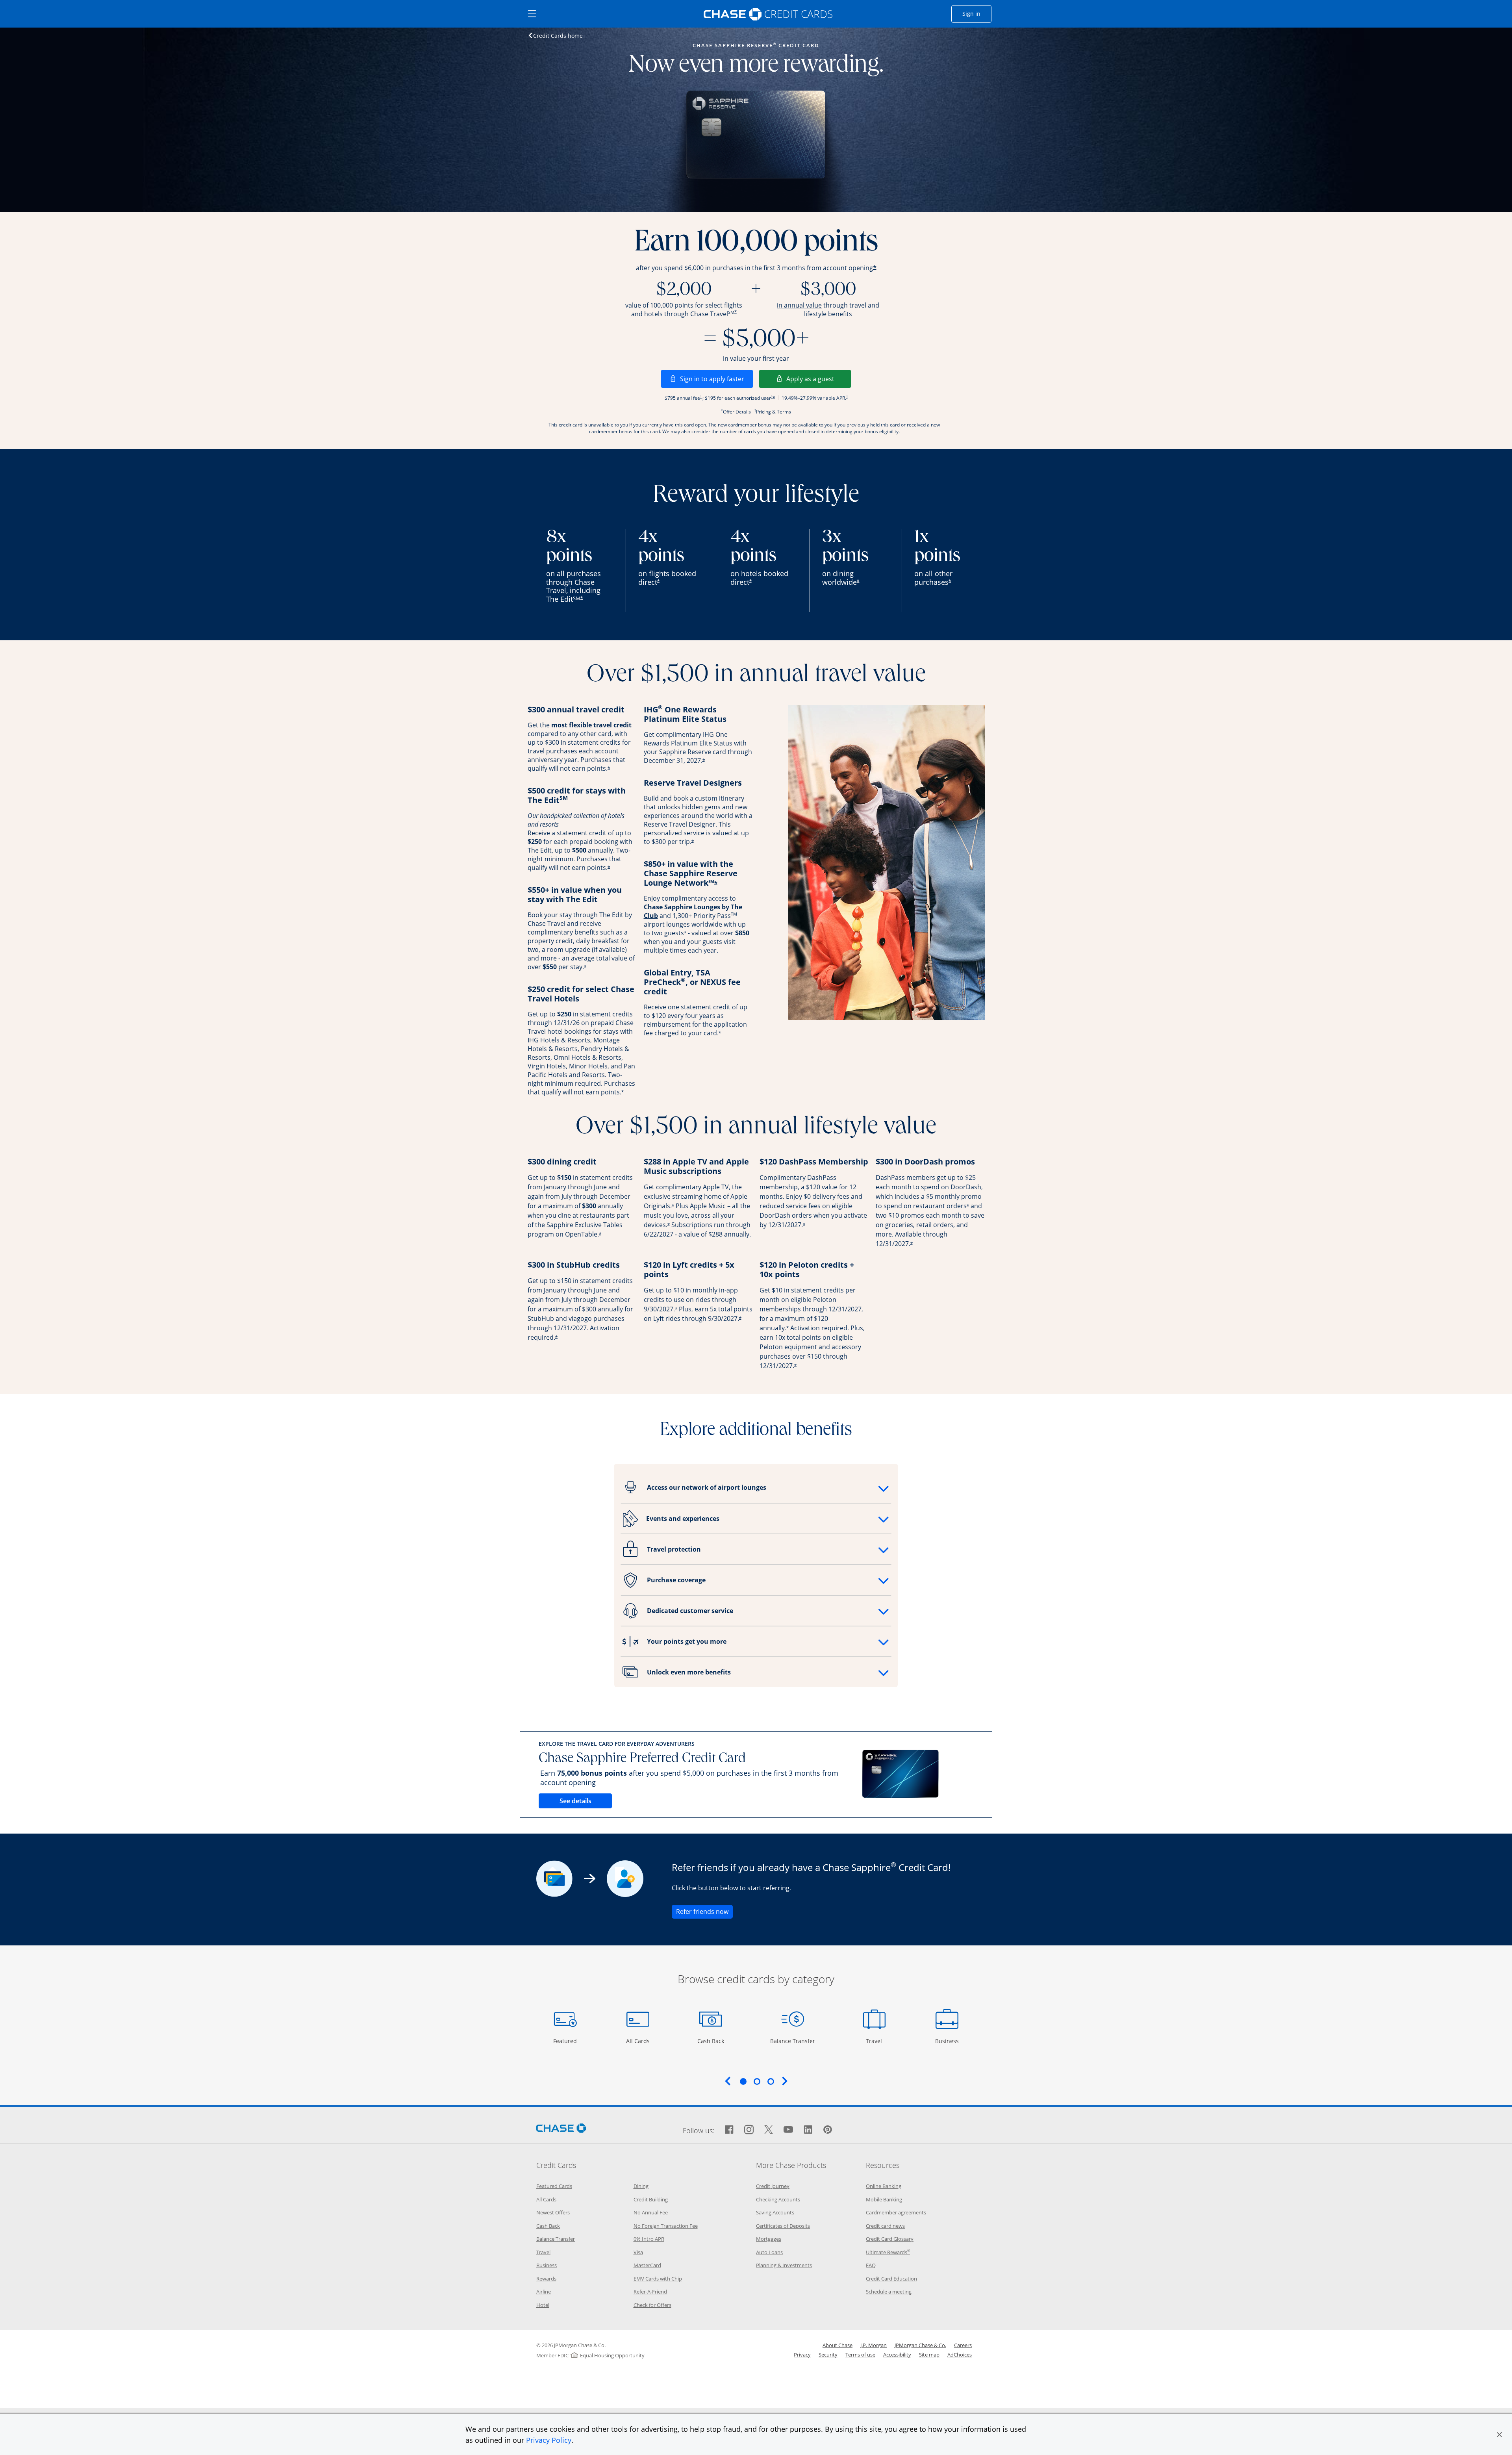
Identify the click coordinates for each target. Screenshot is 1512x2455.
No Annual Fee (651, 2212)
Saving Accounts (775, 2212)
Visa (638, 2252)
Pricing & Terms (774, 412)
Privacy (802, 2355)
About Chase (838, 2345)
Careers (963, 2345)
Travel (877, 2041)
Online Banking (884, 2186)
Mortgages (769, 2239)
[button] (1499, 2435)
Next (785, 2081)
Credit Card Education (891, 2279)
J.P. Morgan (874, 2345)
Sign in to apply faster (716, 379)
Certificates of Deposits (783, 2226)
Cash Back (711, 2041)
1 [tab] (743, 2081)
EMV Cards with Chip (658, 2279)
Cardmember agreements (896, 2212)
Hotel (543, 2305)
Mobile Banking (884, 2199)
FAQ (871, 2265)
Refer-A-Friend (650, 2292)
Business (948, 2041)
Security (828, 2355)
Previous (728, 2081)
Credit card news (885, 2226)
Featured (566, 2041)
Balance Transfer (793, 2041)
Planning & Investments (784, 2265)
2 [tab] (757, 2081)
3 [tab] (771, 2081)
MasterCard (647, 2265)
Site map (929, 2355)
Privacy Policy (549, 2440)
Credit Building (651, 2199)
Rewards (546, 2279)
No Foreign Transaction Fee (666, 2226)
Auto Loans (769, 2252)
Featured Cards (554, 2186)
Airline (544, 2292)
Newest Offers (553, 2212)
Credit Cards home (558, 35)
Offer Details (737, 412)
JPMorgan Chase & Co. (920, 2345)
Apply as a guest (819, 379)
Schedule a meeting (889, 2292)
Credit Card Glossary (890, 2239)
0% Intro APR (649, 2239)
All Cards (639, 2041)
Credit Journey (773, 2186)
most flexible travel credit (591, 725)
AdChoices (960, 2355)
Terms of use (860, 2355)
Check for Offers (652, 2305)
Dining (641, 2186)
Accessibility (897, 2355)
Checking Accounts (778, 2199)
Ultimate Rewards (888, 2252)
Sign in (977, 13)
